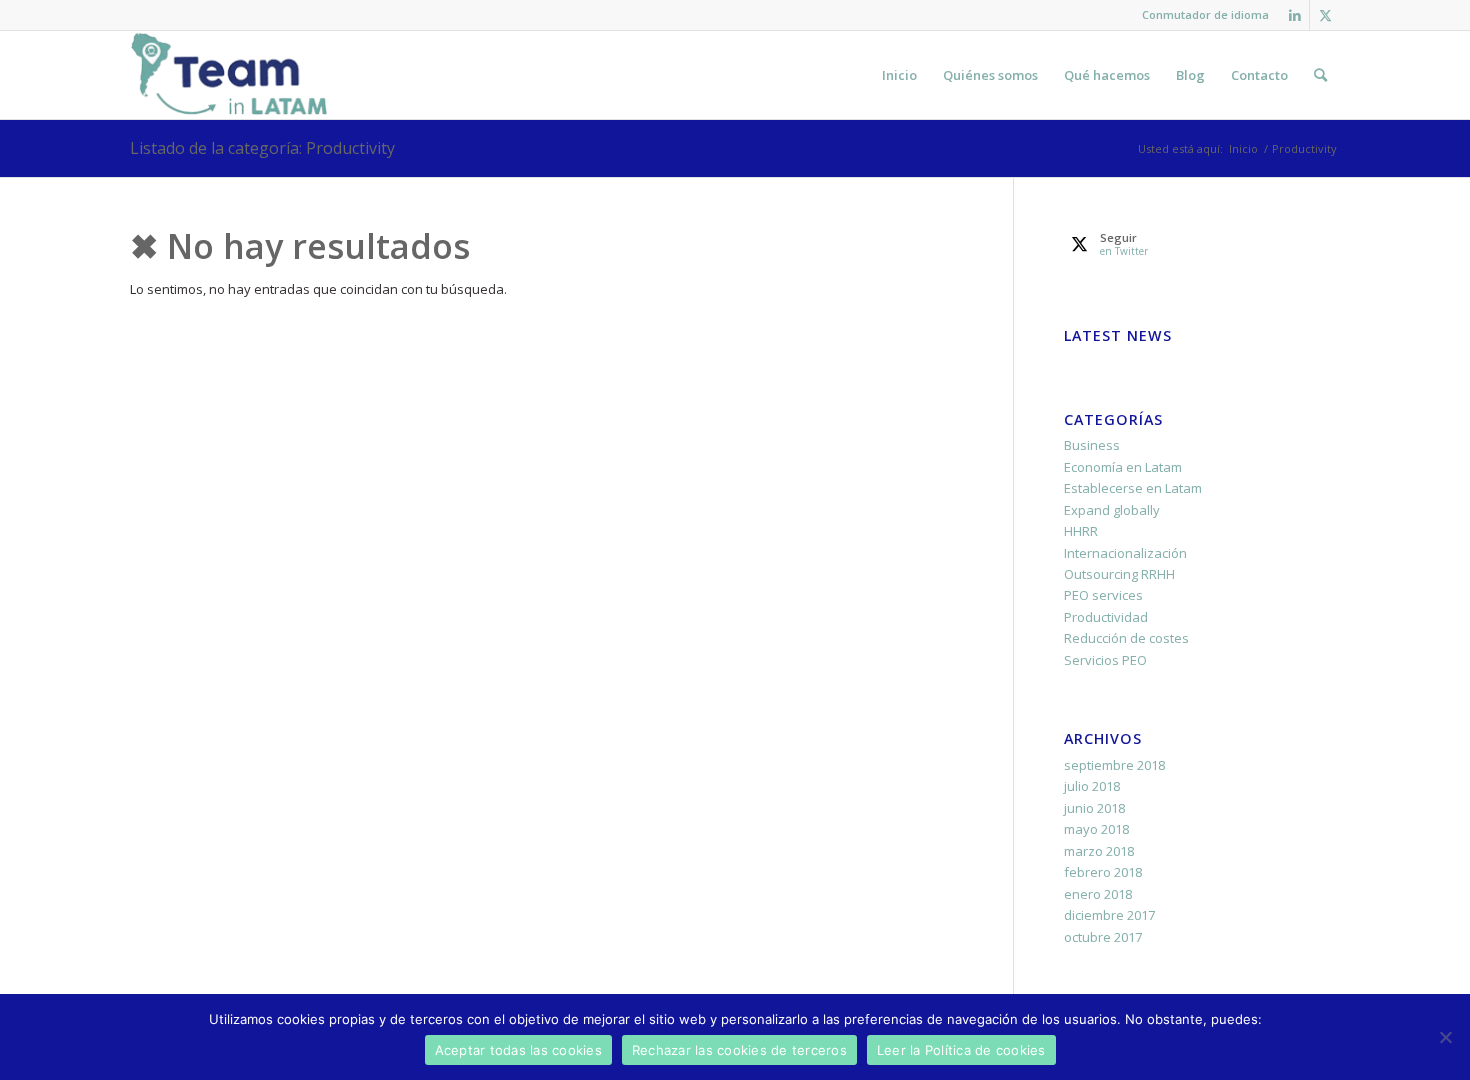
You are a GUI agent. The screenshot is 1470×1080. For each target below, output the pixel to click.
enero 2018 (1098, 894)
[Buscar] (1320, 75)
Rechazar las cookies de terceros (739, 1050)
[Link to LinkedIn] (1294, 15)
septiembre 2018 (1114, 765)
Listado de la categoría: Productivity (262, 148)
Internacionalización (1125, 553)
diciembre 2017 (1109, 915)
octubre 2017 (1103, 937)
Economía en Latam (1123, 467)
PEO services (1103, 595)
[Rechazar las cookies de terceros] (1445, 1037)
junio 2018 (1094, 808)
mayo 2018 (1096, 829)
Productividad (1106, 617)
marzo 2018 (1099, 851)
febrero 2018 (1103, 872)
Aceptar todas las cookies (518, 1050)
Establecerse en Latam (1133, 488)
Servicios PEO (1105, 660)
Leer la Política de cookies (961, 1050)
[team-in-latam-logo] (229, 75)
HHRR (1081, 531)
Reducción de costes (1126, 638)
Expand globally (1112, 510)
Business (1092, 445)
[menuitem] (1200, 15)
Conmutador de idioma (1205, 14)
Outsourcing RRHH (1119, 574)
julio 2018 (1092, 786)
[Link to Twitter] (1325, 15)
